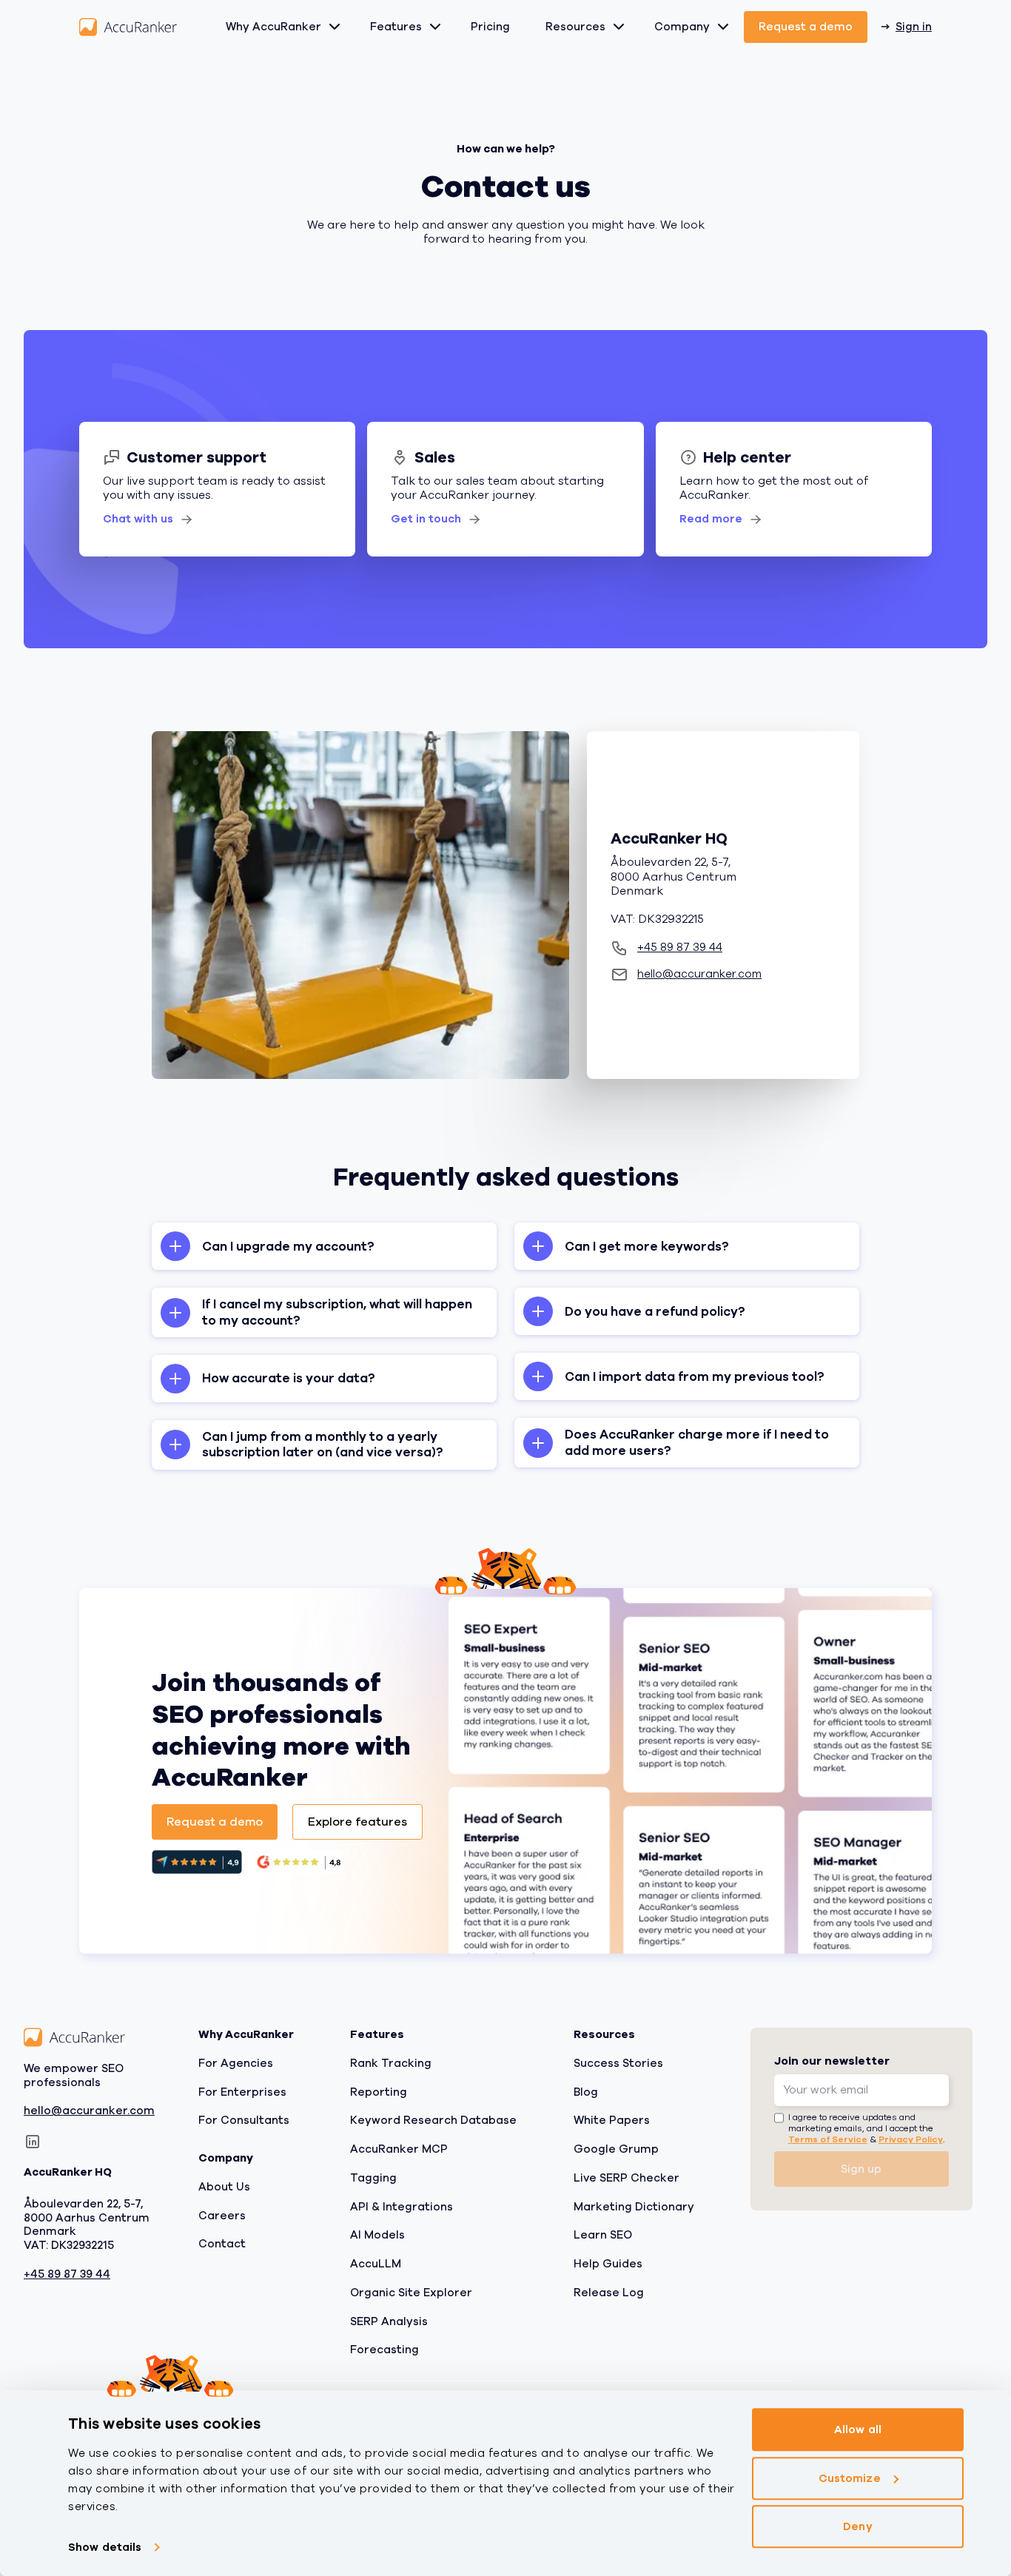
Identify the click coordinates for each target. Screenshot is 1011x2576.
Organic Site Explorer (411, 2293)
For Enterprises (242, 2091)
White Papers (612, 2120)
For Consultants (244, 2120)
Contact (222, 2244)
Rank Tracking (391, 2063)
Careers (222, 2215)
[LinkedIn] (33, 2142)
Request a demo (806, 27)
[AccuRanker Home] (128, 27)
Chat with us (138, 519)
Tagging (373, 2178)
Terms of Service (828, 2139)
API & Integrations (402, 2206)
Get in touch (426, 519)
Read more (711, 519)
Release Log (609, 2293)
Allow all (858, 2429)
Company (682, 27)
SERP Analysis (389, 2321)
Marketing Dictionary (634, 2206)
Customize (850, 2478)
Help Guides (608, 2264)
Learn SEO (603, 2235)
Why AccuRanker (273, 27)
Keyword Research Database (433, 2120)
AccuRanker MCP (399, 2149)
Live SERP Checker (627, 2178)
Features (396, 27)
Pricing (490, 27)
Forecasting (384, 2350)
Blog (586, 2091)
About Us (224, 2187)
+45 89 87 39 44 (67, 2274)
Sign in (914, 27)
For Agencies (236, 2063)
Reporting (379, 2091)
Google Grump (616, 2149)
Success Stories (618, 2063)
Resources (575, 27)
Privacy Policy (911, 2139)
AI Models (377, 2235)
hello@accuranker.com (89, 2111)
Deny (857, 2526)
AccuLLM (376, 2264)
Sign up (861, 2169)
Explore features (357, 1822)
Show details (105, 2547)
